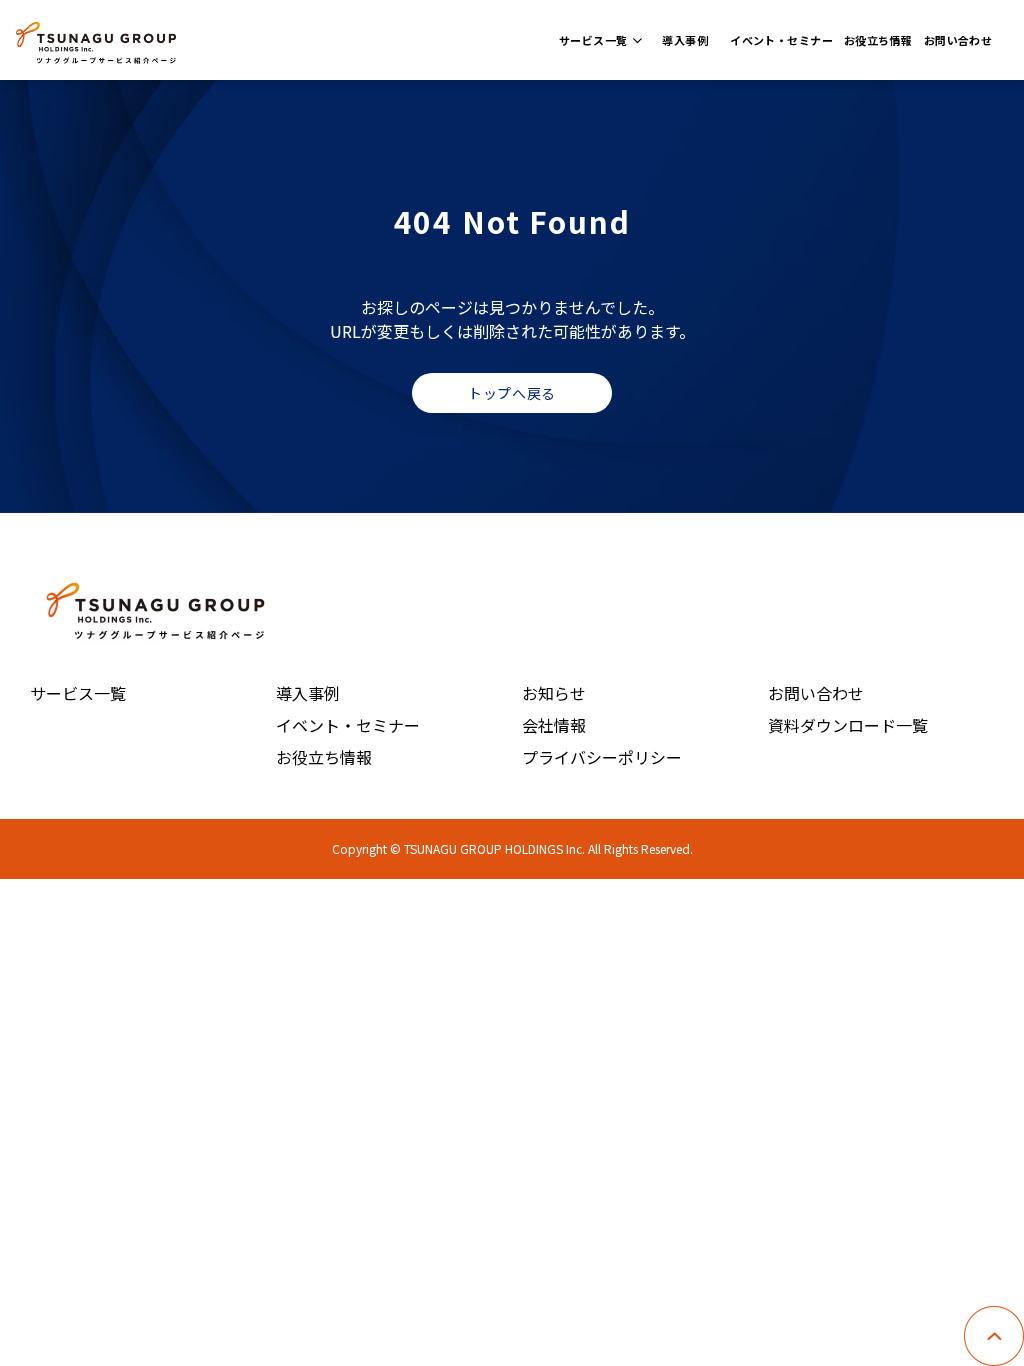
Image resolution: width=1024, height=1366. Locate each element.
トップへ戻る (511, 393)
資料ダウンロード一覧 (848, 725)
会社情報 (554, 725)
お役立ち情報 (878, 40)
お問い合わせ (958, 40)
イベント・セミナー (781, 40)
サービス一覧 (593, 40)
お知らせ (554, 693)
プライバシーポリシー (602, 757)
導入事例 (685, 40)
